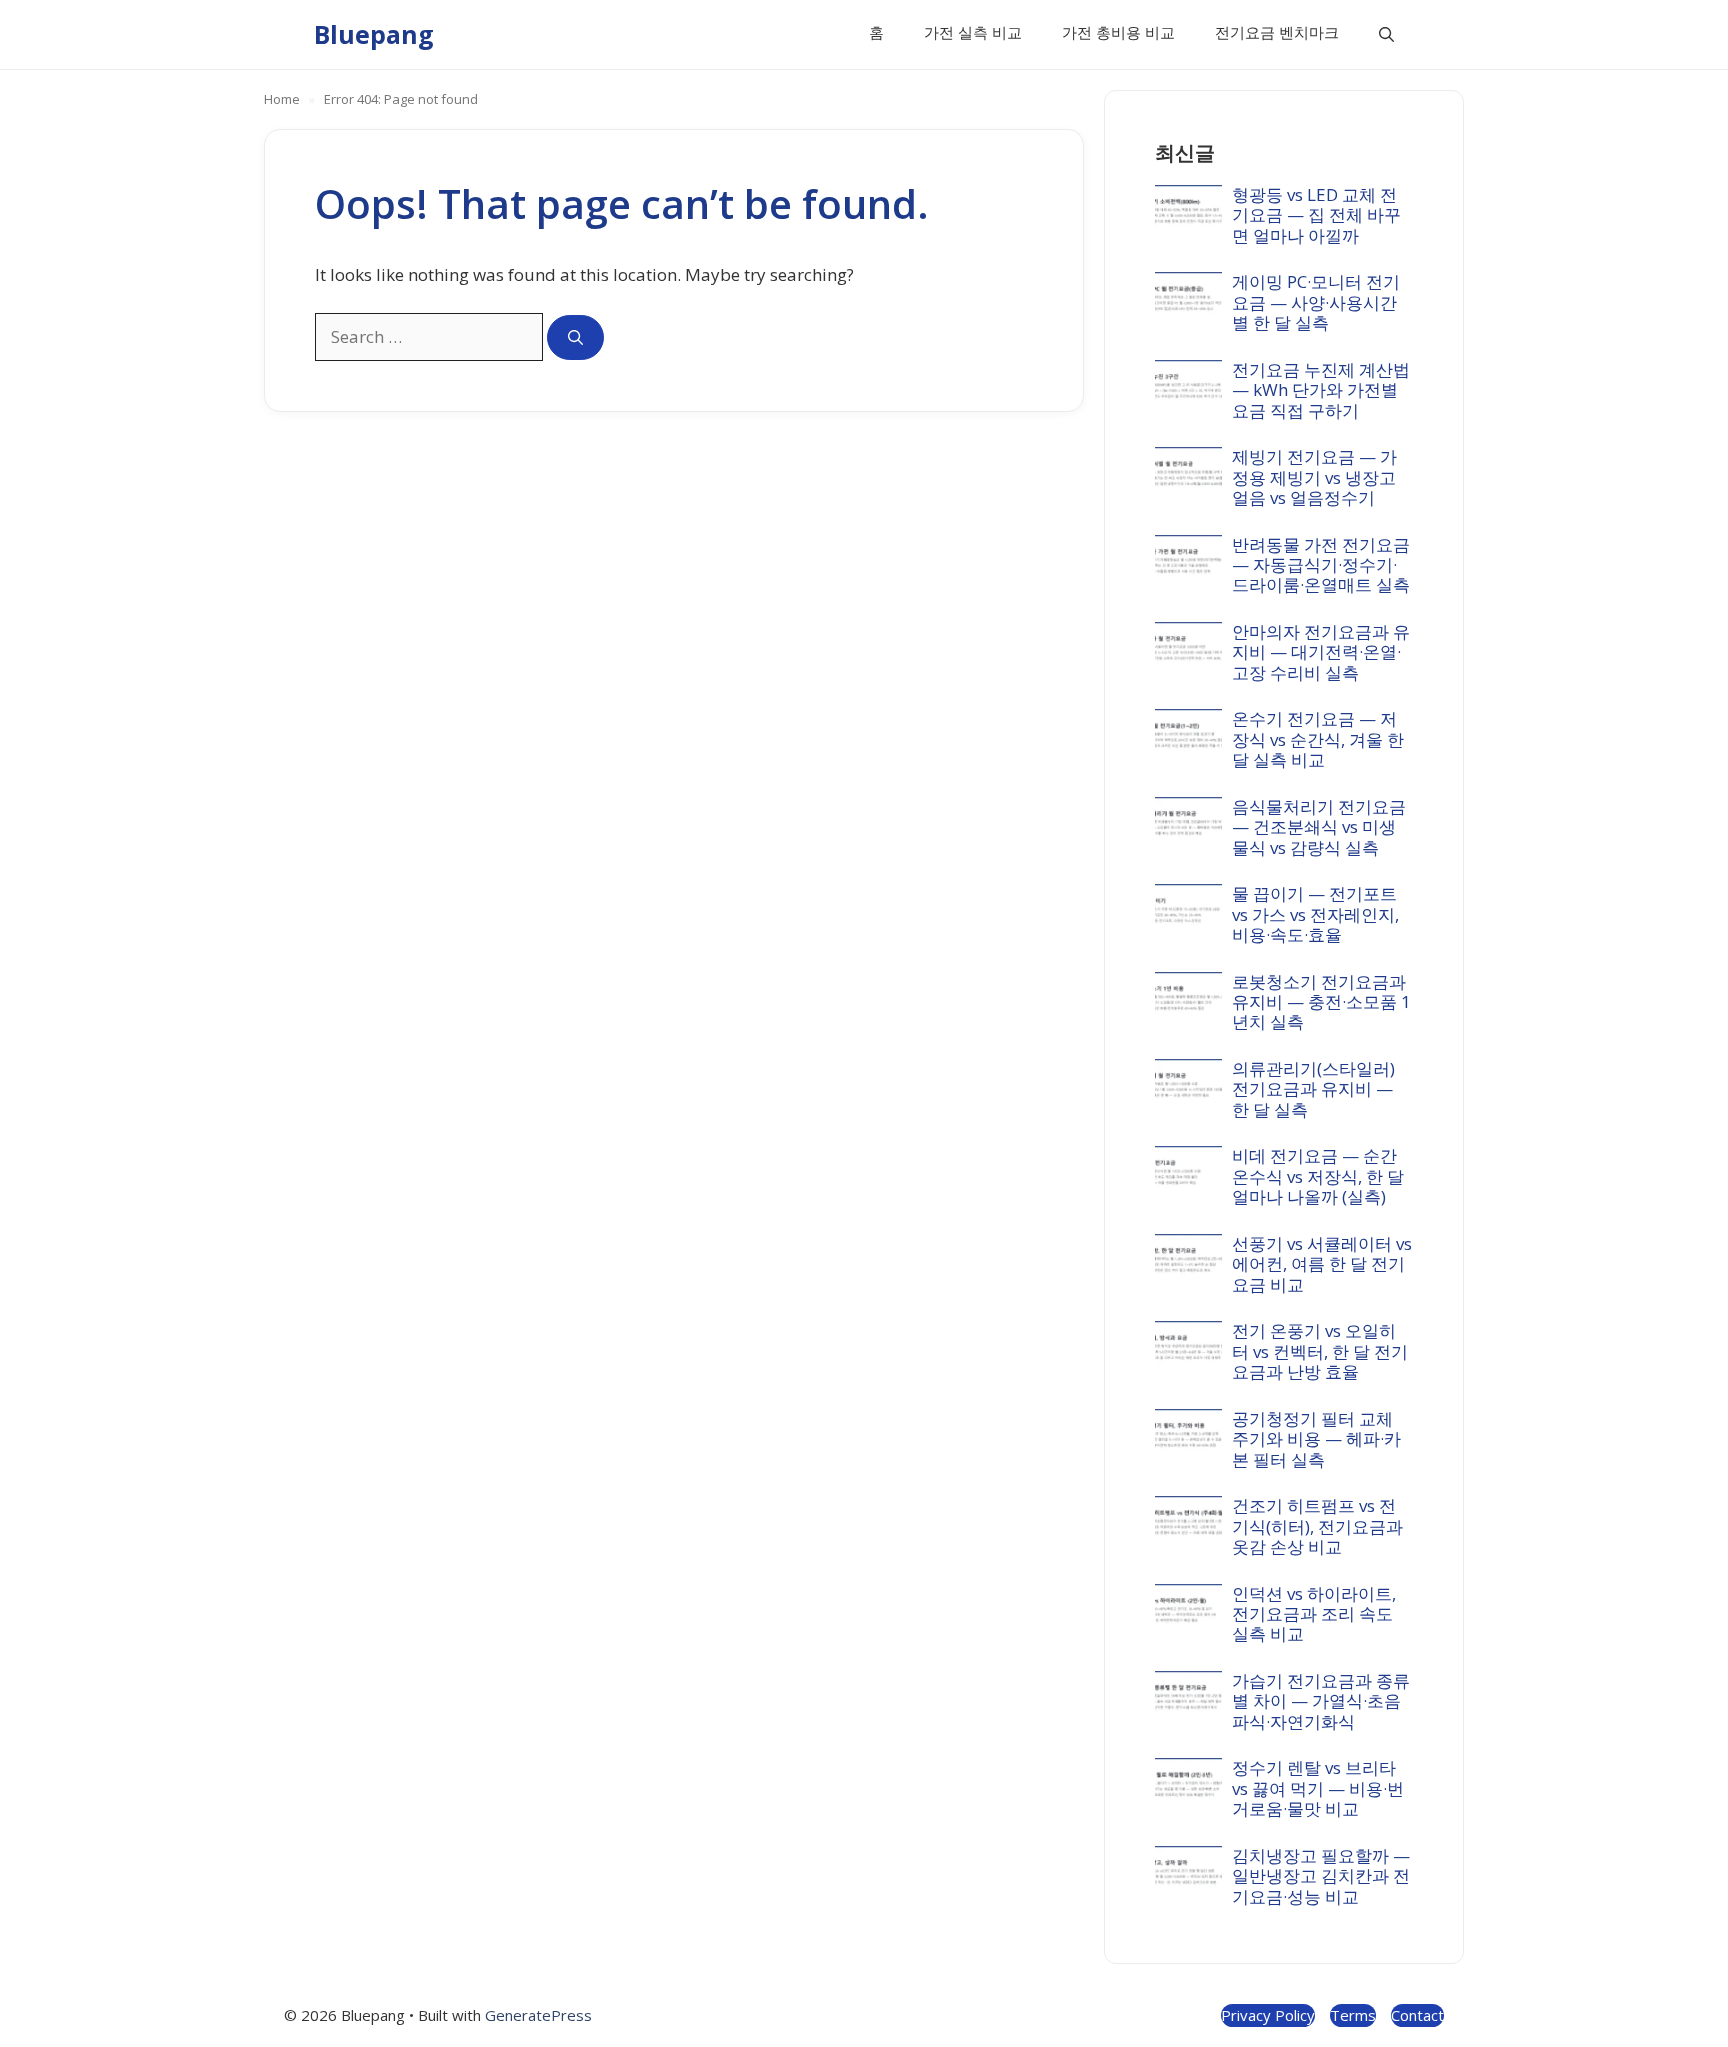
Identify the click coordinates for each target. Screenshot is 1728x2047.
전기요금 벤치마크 (1277, 32)
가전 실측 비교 (973, 32)
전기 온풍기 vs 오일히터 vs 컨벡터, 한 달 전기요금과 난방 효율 (1320, 1351)
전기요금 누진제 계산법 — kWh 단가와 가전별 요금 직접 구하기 (1321, 390)
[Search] (575, 337)
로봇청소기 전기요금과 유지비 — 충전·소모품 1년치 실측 (1321, 1002)
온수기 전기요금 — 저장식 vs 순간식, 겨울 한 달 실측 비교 (1318, 739)
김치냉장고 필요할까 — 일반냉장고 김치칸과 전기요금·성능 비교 (1321, 1876)
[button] (1386, 34)
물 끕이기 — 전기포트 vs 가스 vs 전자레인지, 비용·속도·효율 (1315, 914)
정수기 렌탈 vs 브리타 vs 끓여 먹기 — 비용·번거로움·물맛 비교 (1318, 1788)
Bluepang (374, 34)
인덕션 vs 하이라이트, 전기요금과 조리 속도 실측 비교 (1314, 1614)
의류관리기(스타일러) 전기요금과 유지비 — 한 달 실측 (1313, 1089)
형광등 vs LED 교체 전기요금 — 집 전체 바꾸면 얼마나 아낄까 (1316, 215)
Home (282, 99)
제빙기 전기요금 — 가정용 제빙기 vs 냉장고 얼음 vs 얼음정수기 (1314, 477)
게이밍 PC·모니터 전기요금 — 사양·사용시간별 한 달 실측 (1316, 302)
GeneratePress (538, 2015)
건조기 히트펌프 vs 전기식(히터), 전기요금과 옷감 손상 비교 (1317, 1526)
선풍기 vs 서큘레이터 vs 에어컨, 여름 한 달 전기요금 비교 (1322, 1264)
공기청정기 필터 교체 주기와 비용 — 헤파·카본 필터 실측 (1316, 1439)
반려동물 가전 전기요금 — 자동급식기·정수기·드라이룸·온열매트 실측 (1321, 565)
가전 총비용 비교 (1118, 32)
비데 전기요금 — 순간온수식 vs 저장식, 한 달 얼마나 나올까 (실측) (1318, 1176)
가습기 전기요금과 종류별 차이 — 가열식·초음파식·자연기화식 (1321, 1701)
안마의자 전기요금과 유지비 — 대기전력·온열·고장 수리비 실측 (1321, 652)
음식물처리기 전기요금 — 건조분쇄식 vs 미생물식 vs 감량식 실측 (1319, 827)
